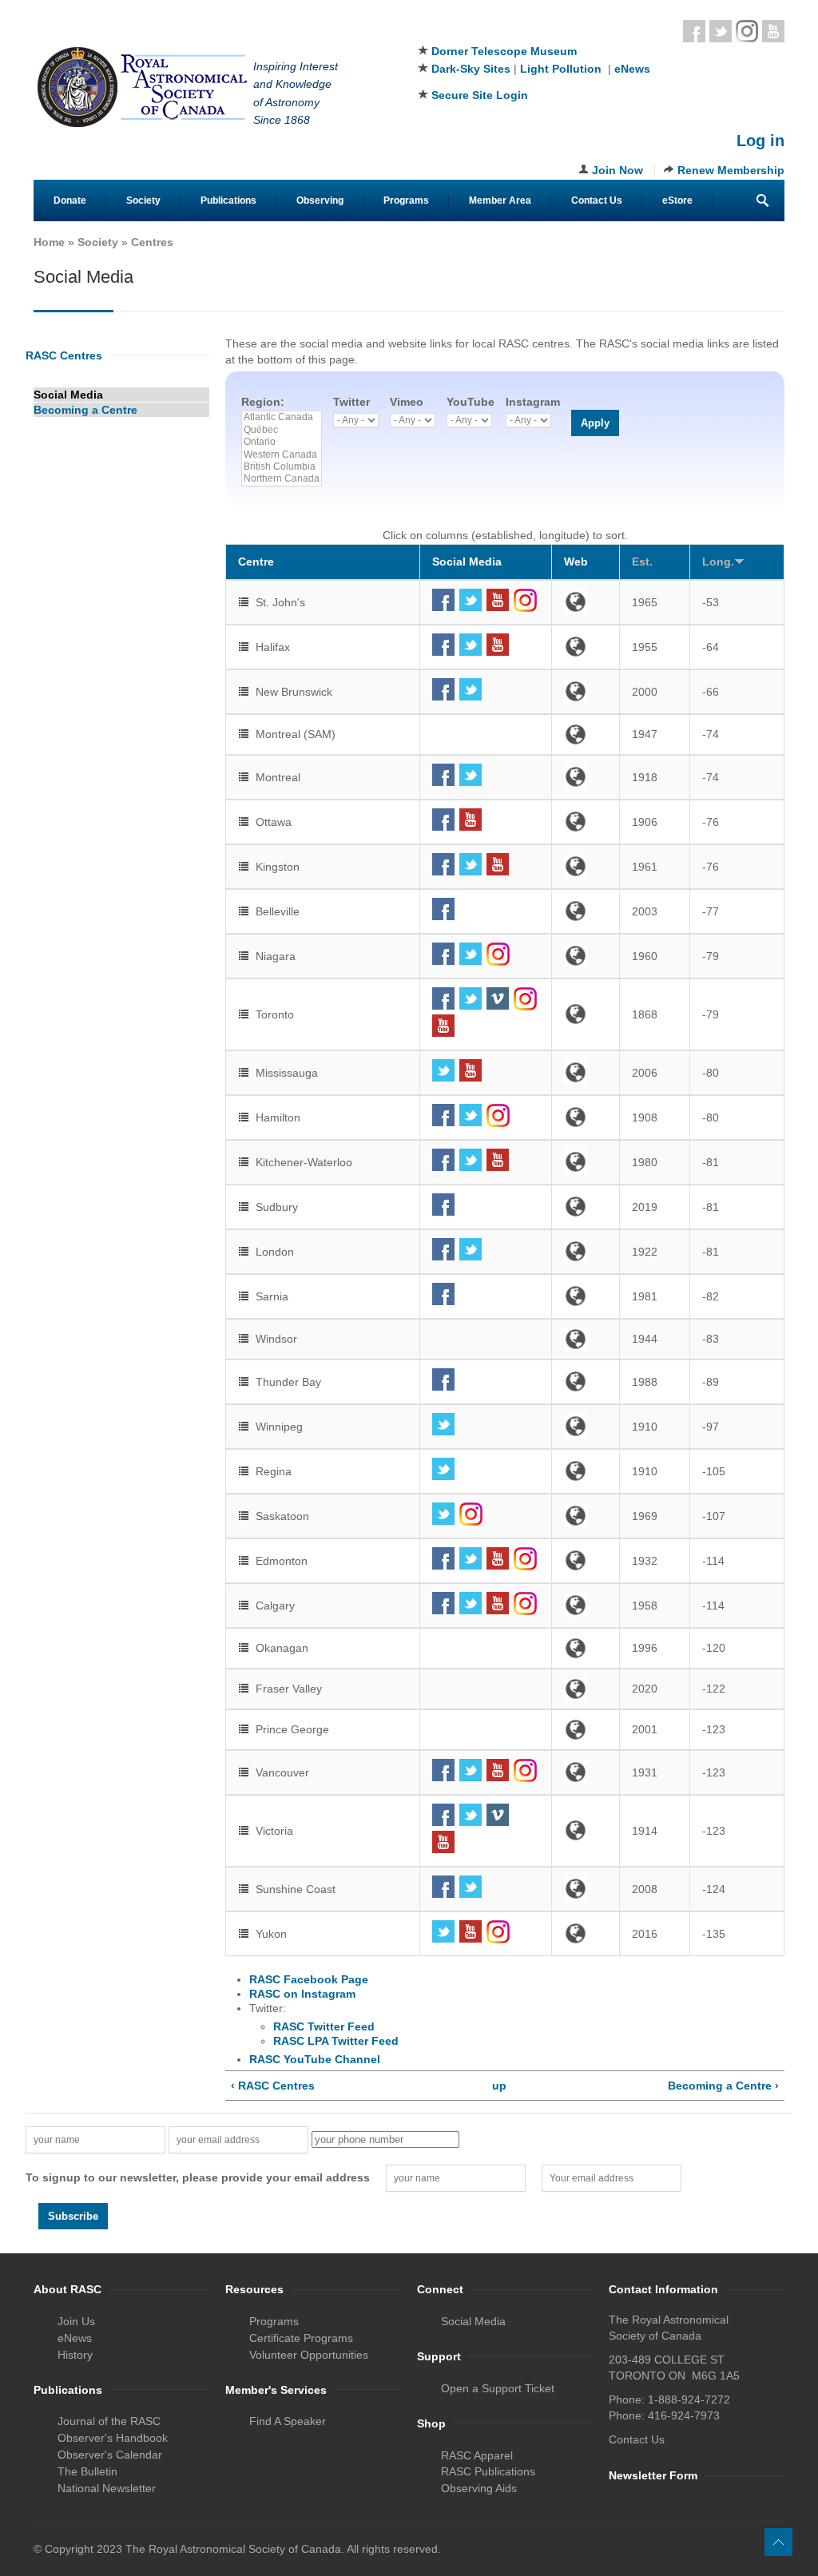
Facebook (694, 31)
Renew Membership (731, 170)
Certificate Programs (301, 2338)
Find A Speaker (288, 2421)
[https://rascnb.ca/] (586, 691)
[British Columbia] (282, 467)
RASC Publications (488, 2471)
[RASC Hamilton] (486, 1115)
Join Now (617, 170)
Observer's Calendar (110, 2455)
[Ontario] (282, 442)
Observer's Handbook (113, 2438)
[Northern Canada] (282, 479)
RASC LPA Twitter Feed (336, 2041)
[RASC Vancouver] (486, 1770)
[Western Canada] (282, 455)
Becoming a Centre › (723, 2086)
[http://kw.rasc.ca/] (586, 1162)
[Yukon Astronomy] (486, 1932)
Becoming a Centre (85, 410)
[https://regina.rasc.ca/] (586, 1471)
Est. (642, 562)
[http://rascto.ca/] (586, 1014)
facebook (443, 600)
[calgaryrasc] (486, 1604)
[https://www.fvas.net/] (586, 1689)
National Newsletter (107, 2488)
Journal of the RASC (109, 2421)
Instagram (747, 31)
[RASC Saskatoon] (486, 1514)
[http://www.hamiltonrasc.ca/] (586, 1117)
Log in (760, 141)
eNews (632, 69)
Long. (718, 562)
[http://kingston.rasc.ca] (586, 866)
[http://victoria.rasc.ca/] (586, 1830)
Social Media (68, 395)
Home (49, 242)
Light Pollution (561, 69)
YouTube (471, 402)
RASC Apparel (477, 2455)
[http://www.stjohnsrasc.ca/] (586, 602)
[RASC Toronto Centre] (486, 999)
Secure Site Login (480, 95)
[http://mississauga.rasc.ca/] (586, 1072)
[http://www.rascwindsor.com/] (586, 1339)
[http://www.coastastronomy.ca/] (586, 1889)
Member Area (500, 200)
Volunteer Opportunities (309, 2355)
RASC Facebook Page (309, 1979)
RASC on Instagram (302, 1994)
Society (143, 200)
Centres (152, 242)
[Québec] (282, 430)
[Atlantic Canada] (282, 417)
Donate (70, 200)
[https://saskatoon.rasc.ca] (586, 1516)
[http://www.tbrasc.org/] (586, 1381)
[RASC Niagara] (486, 954)
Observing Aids (479, 2488)
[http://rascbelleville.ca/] (586, 911)
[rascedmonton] (486, 1559)
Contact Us (597, 200)
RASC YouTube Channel (315, 2059)
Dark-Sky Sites (471, 69)
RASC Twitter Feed (324, 2026)
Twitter (721, 31)
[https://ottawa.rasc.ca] (586, 822)
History (75, 2355)
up (499, 2086)
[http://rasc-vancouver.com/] (586, 1772)
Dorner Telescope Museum (504, 51)
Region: (263, 402)
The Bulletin (87, 2471)
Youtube (773, 31)
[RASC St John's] (486, 600)
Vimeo (407, 402)
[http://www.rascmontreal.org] (586, 777)
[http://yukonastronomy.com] (586, 1933)
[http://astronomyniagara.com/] (586, 956)
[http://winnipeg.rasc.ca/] (586, 1426)
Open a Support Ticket (498, 2388)
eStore (677, 200)
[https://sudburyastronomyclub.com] (586, 1207)
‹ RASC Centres (273, 2086)
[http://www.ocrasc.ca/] (586, 1648)
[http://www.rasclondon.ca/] (586, 1251)
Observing (320, 200)
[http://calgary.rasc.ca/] (586, 1605)
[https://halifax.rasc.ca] (586, 647)
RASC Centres (64, 355)
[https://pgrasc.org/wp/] (586, 1730)
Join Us (76, 2321)
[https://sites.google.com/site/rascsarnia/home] (586, 1296)
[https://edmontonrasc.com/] (586, 1560)
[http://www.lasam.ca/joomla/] (586, 734)
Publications (228, 200)
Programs (406, 200)
